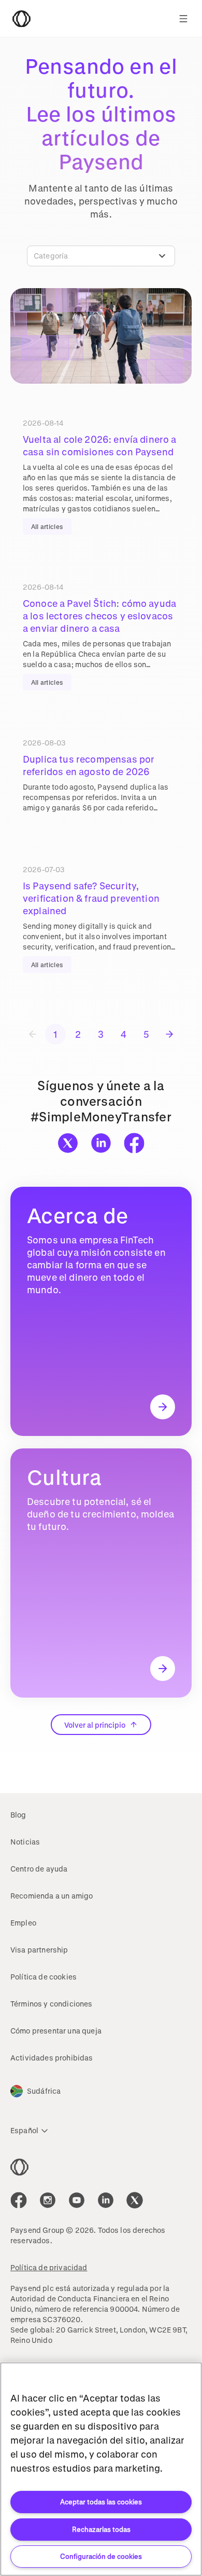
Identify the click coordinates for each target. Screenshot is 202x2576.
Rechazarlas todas (101, 2529)
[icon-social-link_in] (48, 2200)
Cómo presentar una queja (56, 2031)
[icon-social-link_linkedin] (106, 2200)
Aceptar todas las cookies (101, 2502)
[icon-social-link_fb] (19, 2200)
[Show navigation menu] (183, 19)
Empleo (23, 1923)
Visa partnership (39, 1950)
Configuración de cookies (101, 2556)
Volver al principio (95, 1725)
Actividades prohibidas (52, 2058)
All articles (47, 526)
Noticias (25, 1842)
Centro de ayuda (39, 1869)
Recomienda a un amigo (52, 1896)
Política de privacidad (49, 2267)
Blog (18, 1815)
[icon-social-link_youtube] (77, 2200)
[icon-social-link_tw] (135, 2200)
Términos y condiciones (52, 2004)
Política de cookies (44, 1977)
